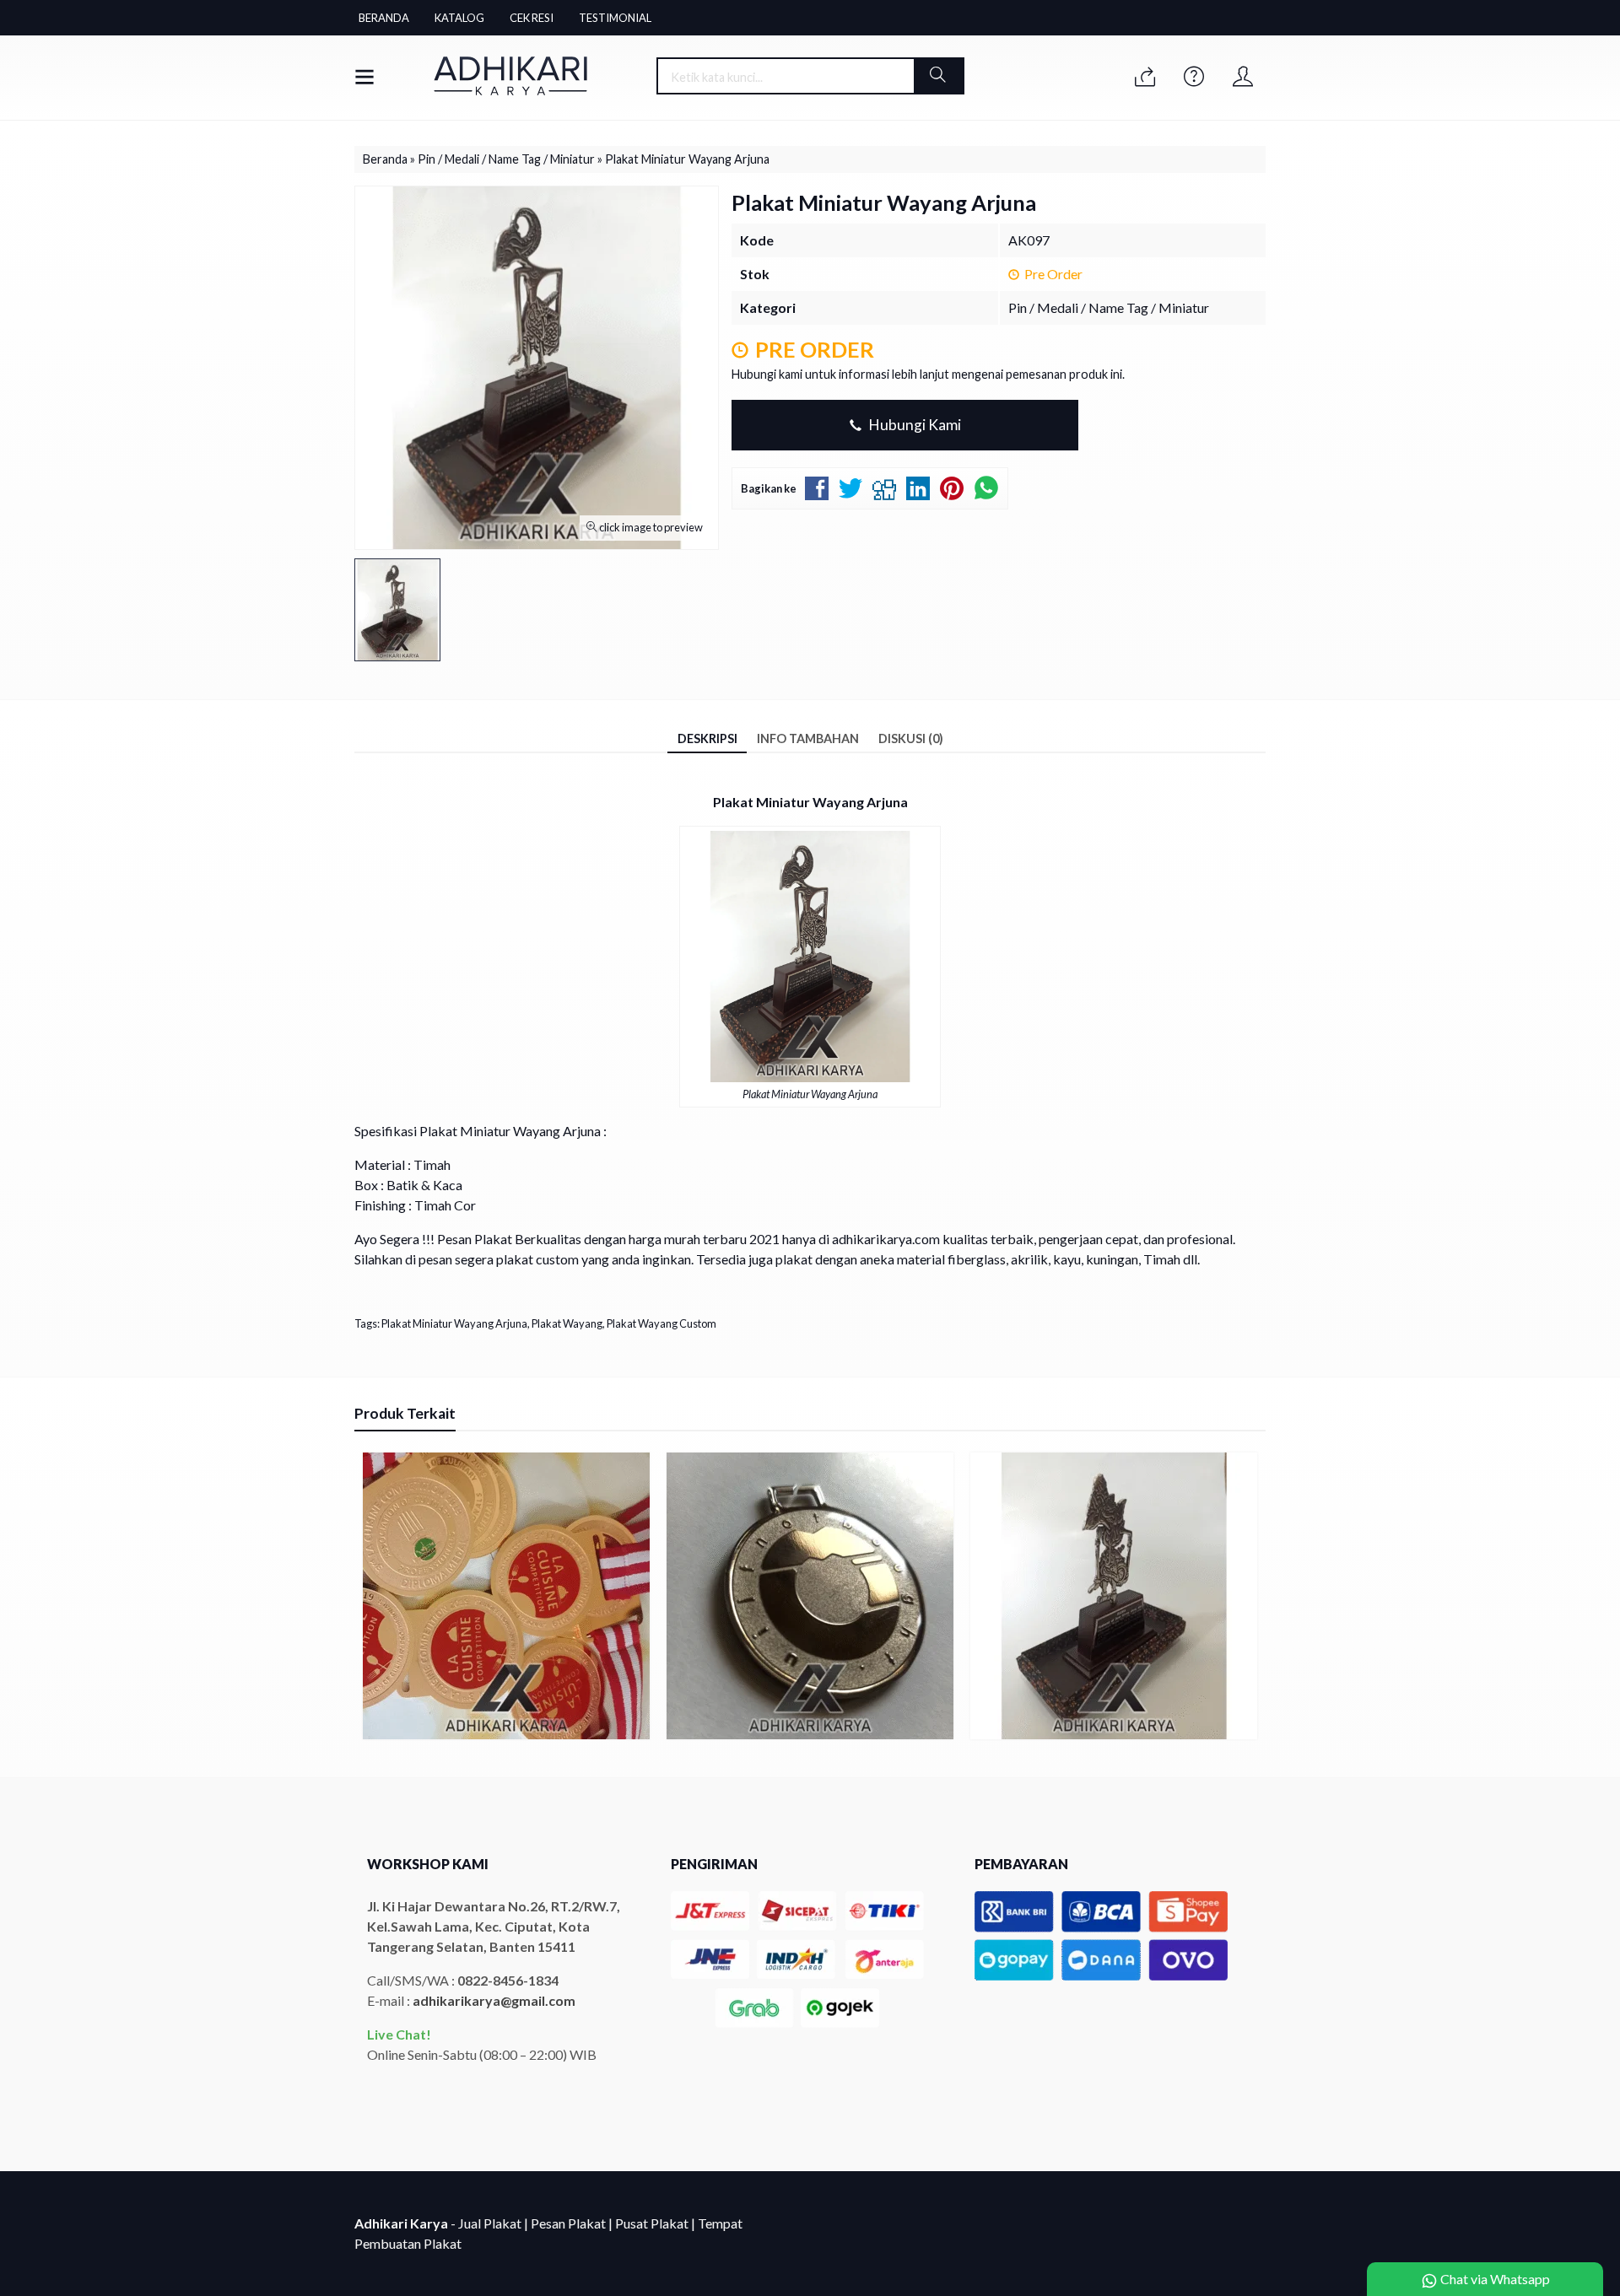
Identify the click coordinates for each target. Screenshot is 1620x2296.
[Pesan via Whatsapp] (1145, 77)
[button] (938, 76)
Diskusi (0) (911, 738)
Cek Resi (532, 18)
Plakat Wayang (567, 1323)
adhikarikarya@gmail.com (494, 2000)
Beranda (384, 18)
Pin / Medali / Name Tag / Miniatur (1109, 307)
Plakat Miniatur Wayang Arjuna (454, 1323)
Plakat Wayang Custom (661, 1323)
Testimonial (615, 18)
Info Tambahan (808, 738)
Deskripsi (707, 738)
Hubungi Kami (913, 425)
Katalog (459, 18)
